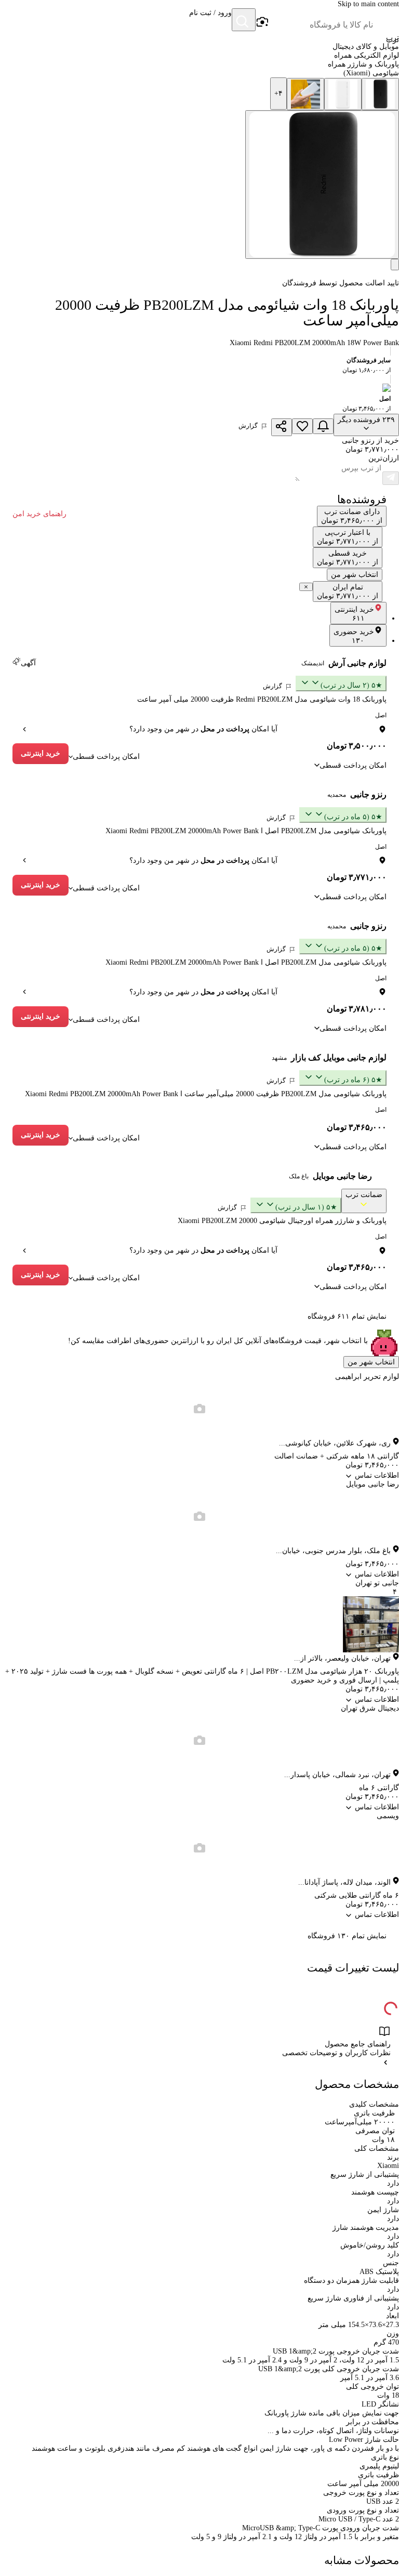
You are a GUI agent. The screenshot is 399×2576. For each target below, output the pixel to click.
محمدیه (337, 795)
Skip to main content (368, 4)
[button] (210, 21)
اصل (381, 715)
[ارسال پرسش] (391, 478)
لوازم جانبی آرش (357, 663)
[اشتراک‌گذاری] (282, 427)
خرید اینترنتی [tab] (354, 614)
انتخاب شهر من (371, 1362)
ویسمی (388, 1816)
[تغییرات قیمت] (323, 426)
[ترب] (387, 21)
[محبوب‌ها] (302, 426)
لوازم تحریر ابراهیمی (367, 1377)
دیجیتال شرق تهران (370, 1708)
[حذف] (306, 587)
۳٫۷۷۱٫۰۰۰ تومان (357, 877)
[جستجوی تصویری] (262, 22)
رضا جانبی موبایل (342, 1176)
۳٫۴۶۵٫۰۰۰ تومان (357, 1127)
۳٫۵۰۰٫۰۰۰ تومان (357, 746)
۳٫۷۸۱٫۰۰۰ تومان (357, 1009)
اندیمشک (313, 663)
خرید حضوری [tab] (354, 636)
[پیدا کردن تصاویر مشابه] (395, 265)
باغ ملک (299, 1176)
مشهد (279, 1058)
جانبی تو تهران (377, 1583)
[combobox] (321, 25)
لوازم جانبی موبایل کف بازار (339, 1057)
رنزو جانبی (368, 794)
